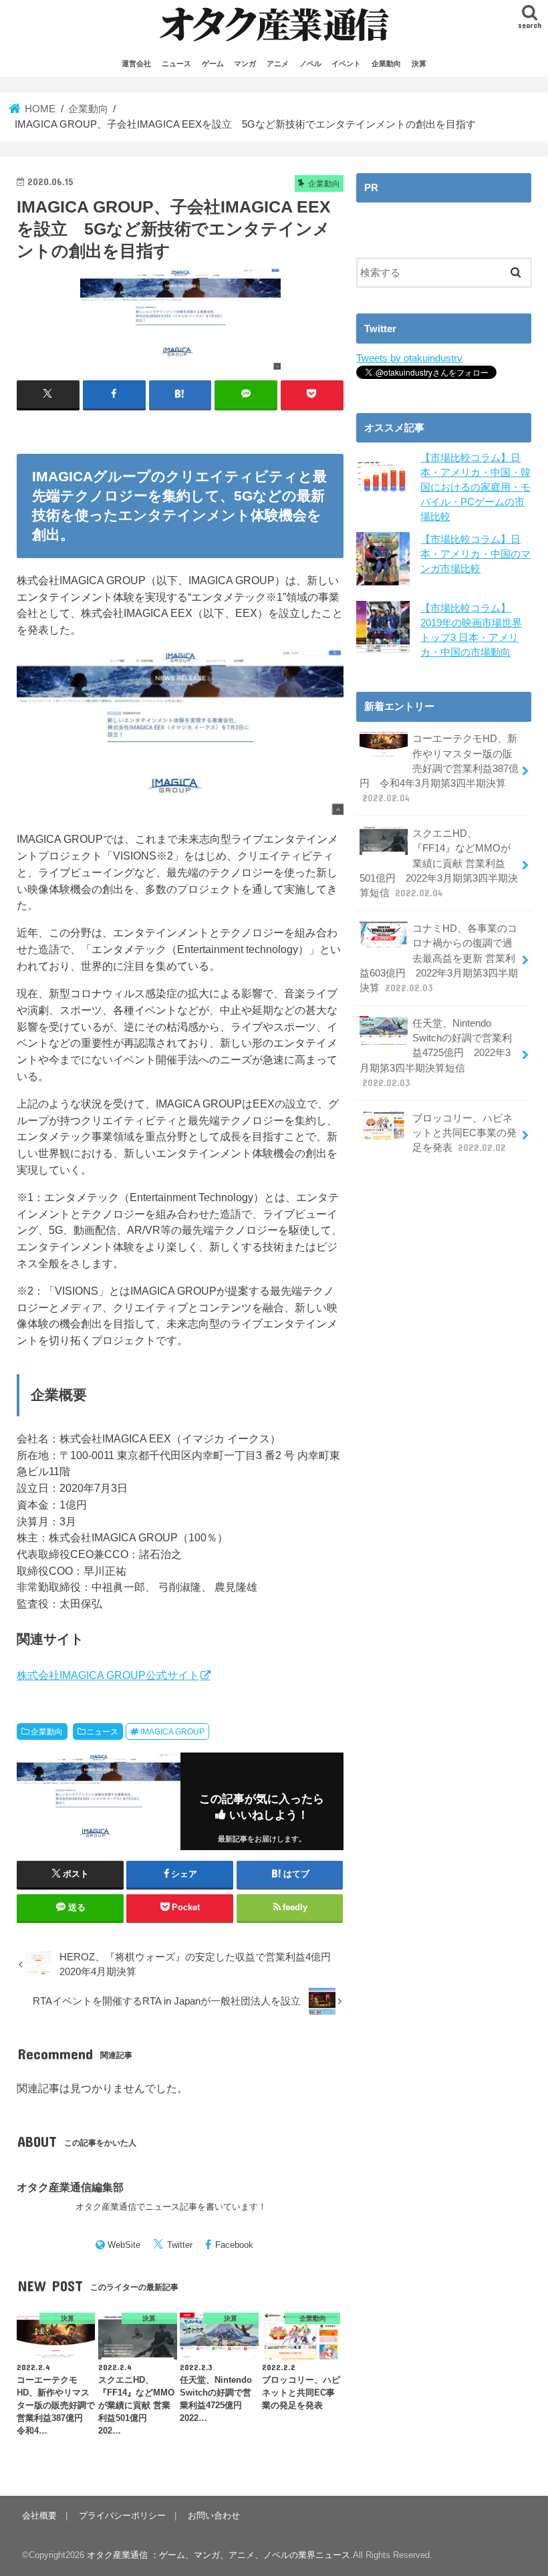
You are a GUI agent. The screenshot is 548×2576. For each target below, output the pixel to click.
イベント (346, 63)
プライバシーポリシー (122, 2516)
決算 (419, 63)
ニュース (176, 63)
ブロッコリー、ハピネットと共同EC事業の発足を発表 (464, 1133)
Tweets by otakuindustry (409, 358)
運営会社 (136, 63)
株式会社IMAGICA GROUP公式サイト (108, 1675)
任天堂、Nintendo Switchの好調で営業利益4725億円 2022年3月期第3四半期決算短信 (436, 1053)
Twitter (180, 2245)
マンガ (245, 63)
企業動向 (386, 63)
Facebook (234, 2245)
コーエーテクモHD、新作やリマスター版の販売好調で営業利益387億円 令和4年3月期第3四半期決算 (439, 768)
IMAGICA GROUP (172, 1732)
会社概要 (39, 2516)
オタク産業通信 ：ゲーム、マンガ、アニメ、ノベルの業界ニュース (219, 2555)
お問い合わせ (214, 2516)
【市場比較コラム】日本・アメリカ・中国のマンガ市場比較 (475, 554)
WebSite (124, 2245)
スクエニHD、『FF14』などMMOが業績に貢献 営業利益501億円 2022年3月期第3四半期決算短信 (439, 863)
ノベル (310, 63)
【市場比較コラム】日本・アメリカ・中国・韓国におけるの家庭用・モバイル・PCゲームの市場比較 (475, 488)
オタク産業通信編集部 (70, 2187)
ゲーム (213, 63)
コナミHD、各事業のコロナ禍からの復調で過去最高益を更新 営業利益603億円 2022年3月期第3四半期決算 (439, 958)
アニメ (278, 63)
